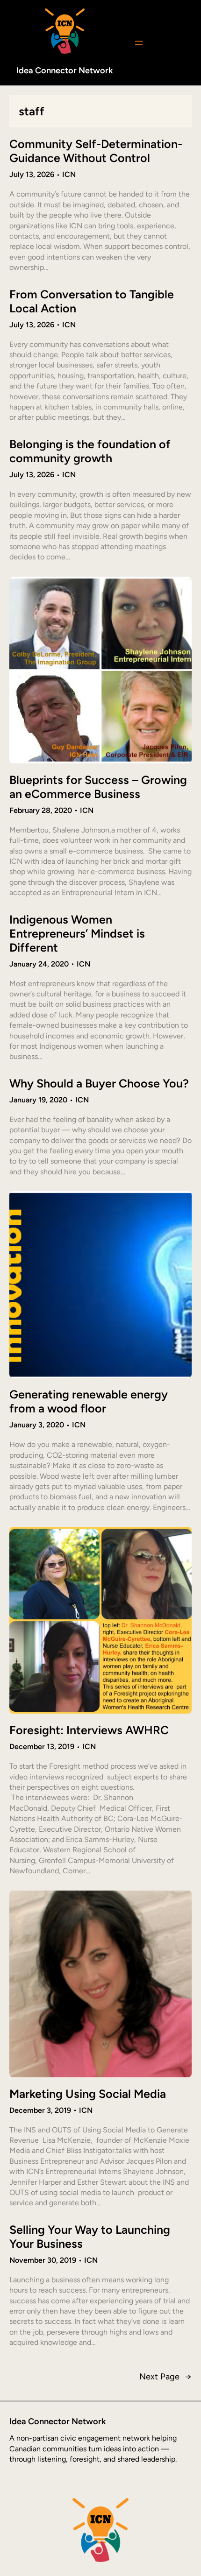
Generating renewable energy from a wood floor (89, 1401)
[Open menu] (139, 43)
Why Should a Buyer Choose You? (99, 1083)
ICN (69, 174)
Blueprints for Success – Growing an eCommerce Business (98, 787)
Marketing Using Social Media (88, 2094)
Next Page (165, 2377)
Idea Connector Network (65, 71)
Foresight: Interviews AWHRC (89, 1730)
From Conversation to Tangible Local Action (92, 301)
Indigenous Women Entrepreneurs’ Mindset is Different (77, 933)
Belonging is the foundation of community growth (90, 451)
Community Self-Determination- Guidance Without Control (96, 151)
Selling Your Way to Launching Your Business (90, 2237)
